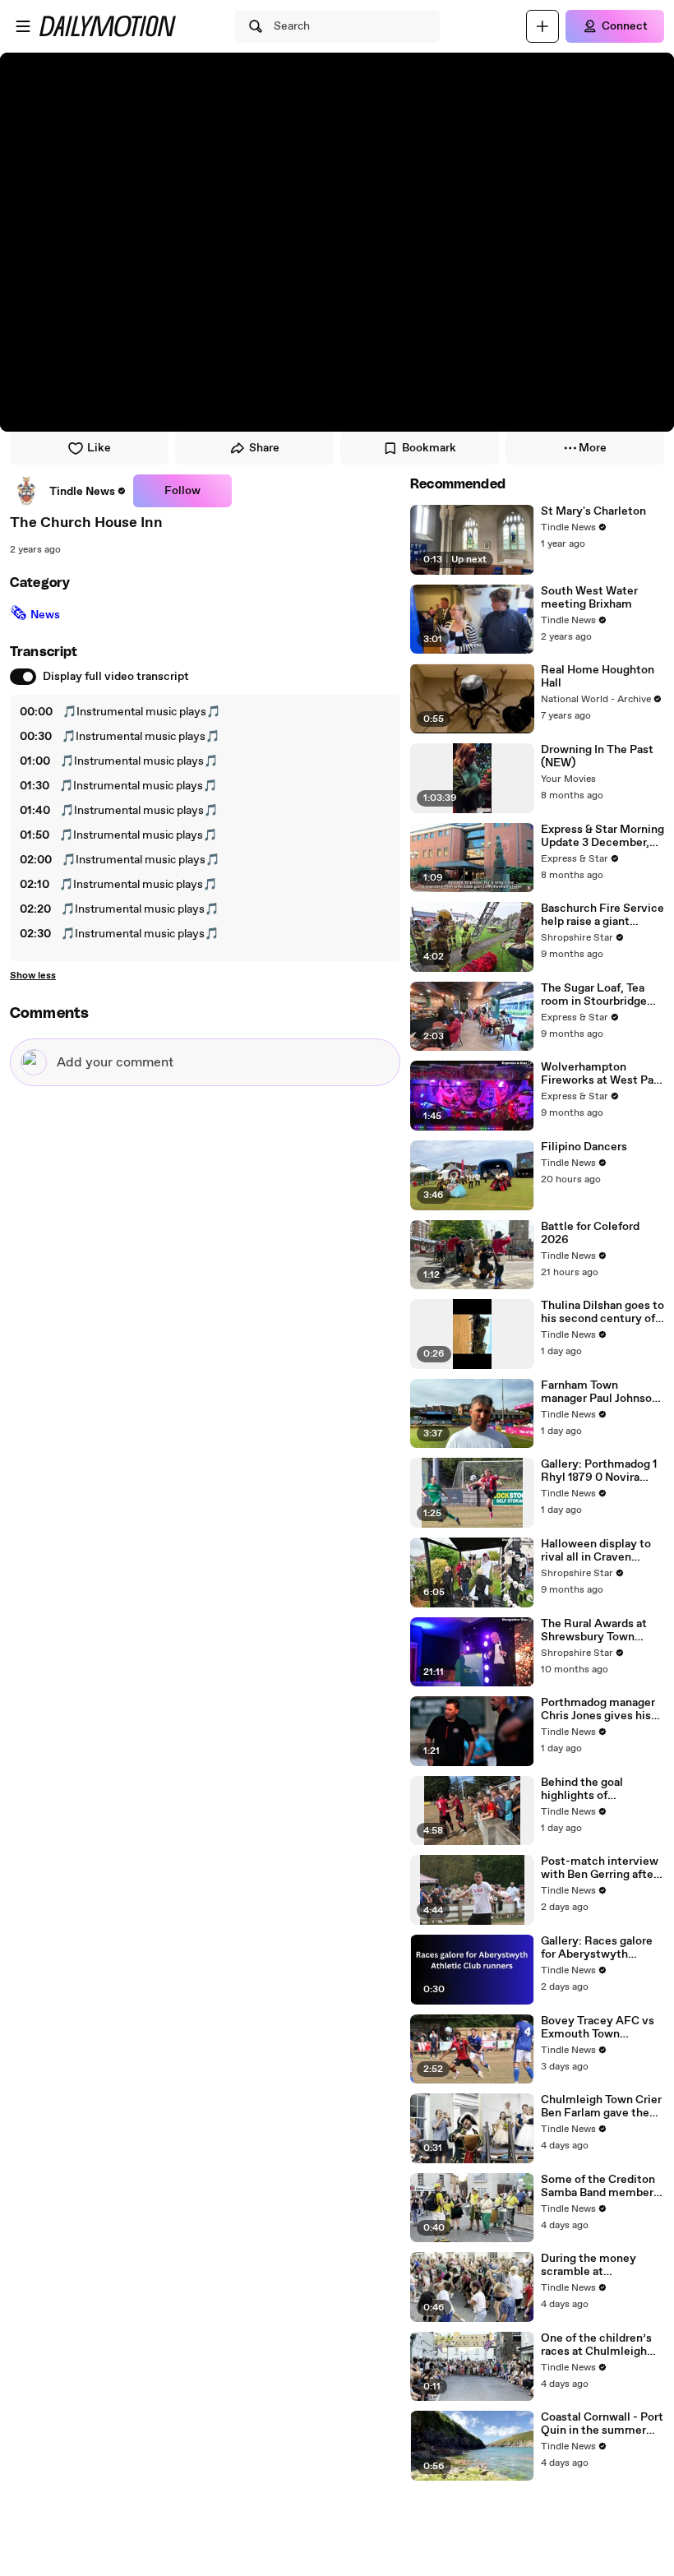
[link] (68, 491)
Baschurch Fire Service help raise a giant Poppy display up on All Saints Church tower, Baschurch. (602, 915)
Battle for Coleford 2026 (590, 1233)
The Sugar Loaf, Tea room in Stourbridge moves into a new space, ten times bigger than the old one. (594, 995)
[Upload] (542, 26)
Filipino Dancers (584, 1147)
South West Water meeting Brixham (589, 598)
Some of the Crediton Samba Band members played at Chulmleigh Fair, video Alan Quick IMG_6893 (600, 2186)
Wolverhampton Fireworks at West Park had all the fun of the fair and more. (602, 1074)
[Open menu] (23, 26)
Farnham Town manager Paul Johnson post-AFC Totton (600, 1392)
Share (264, 448)
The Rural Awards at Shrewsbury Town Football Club (594, 1630)
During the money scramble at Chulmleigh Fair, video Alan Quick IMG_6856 (600, 2265)
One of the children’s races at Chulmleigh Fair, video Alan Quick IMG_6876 (599, 2345)
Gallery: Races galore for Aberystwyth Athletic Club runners (598, 1948)
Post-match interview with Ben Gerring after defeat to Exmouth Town (600, 1868)
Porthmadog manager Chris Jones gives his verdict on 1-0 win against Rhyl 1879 (598, 1709)
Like (99, 448)
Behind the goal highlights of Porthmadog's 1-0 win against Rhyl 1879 (598, 1789)
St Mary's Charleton (593, 511)
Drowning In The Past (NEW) (597, 756)
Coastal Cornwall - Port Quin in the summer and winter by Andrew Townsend (602, 2424)
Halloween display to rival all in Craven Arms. (596, 1551)
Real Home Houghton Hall (598, 677)
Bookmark (429, 448)
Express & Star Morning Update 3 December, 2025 (602, 836)
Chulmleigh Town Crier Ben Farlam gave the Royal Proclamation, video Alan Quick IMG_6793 (601, 2107)
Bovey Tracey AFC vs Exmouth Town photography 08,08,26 (600, 2028)
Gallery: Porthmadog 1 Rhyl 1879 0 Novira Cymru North (599, 1471)
